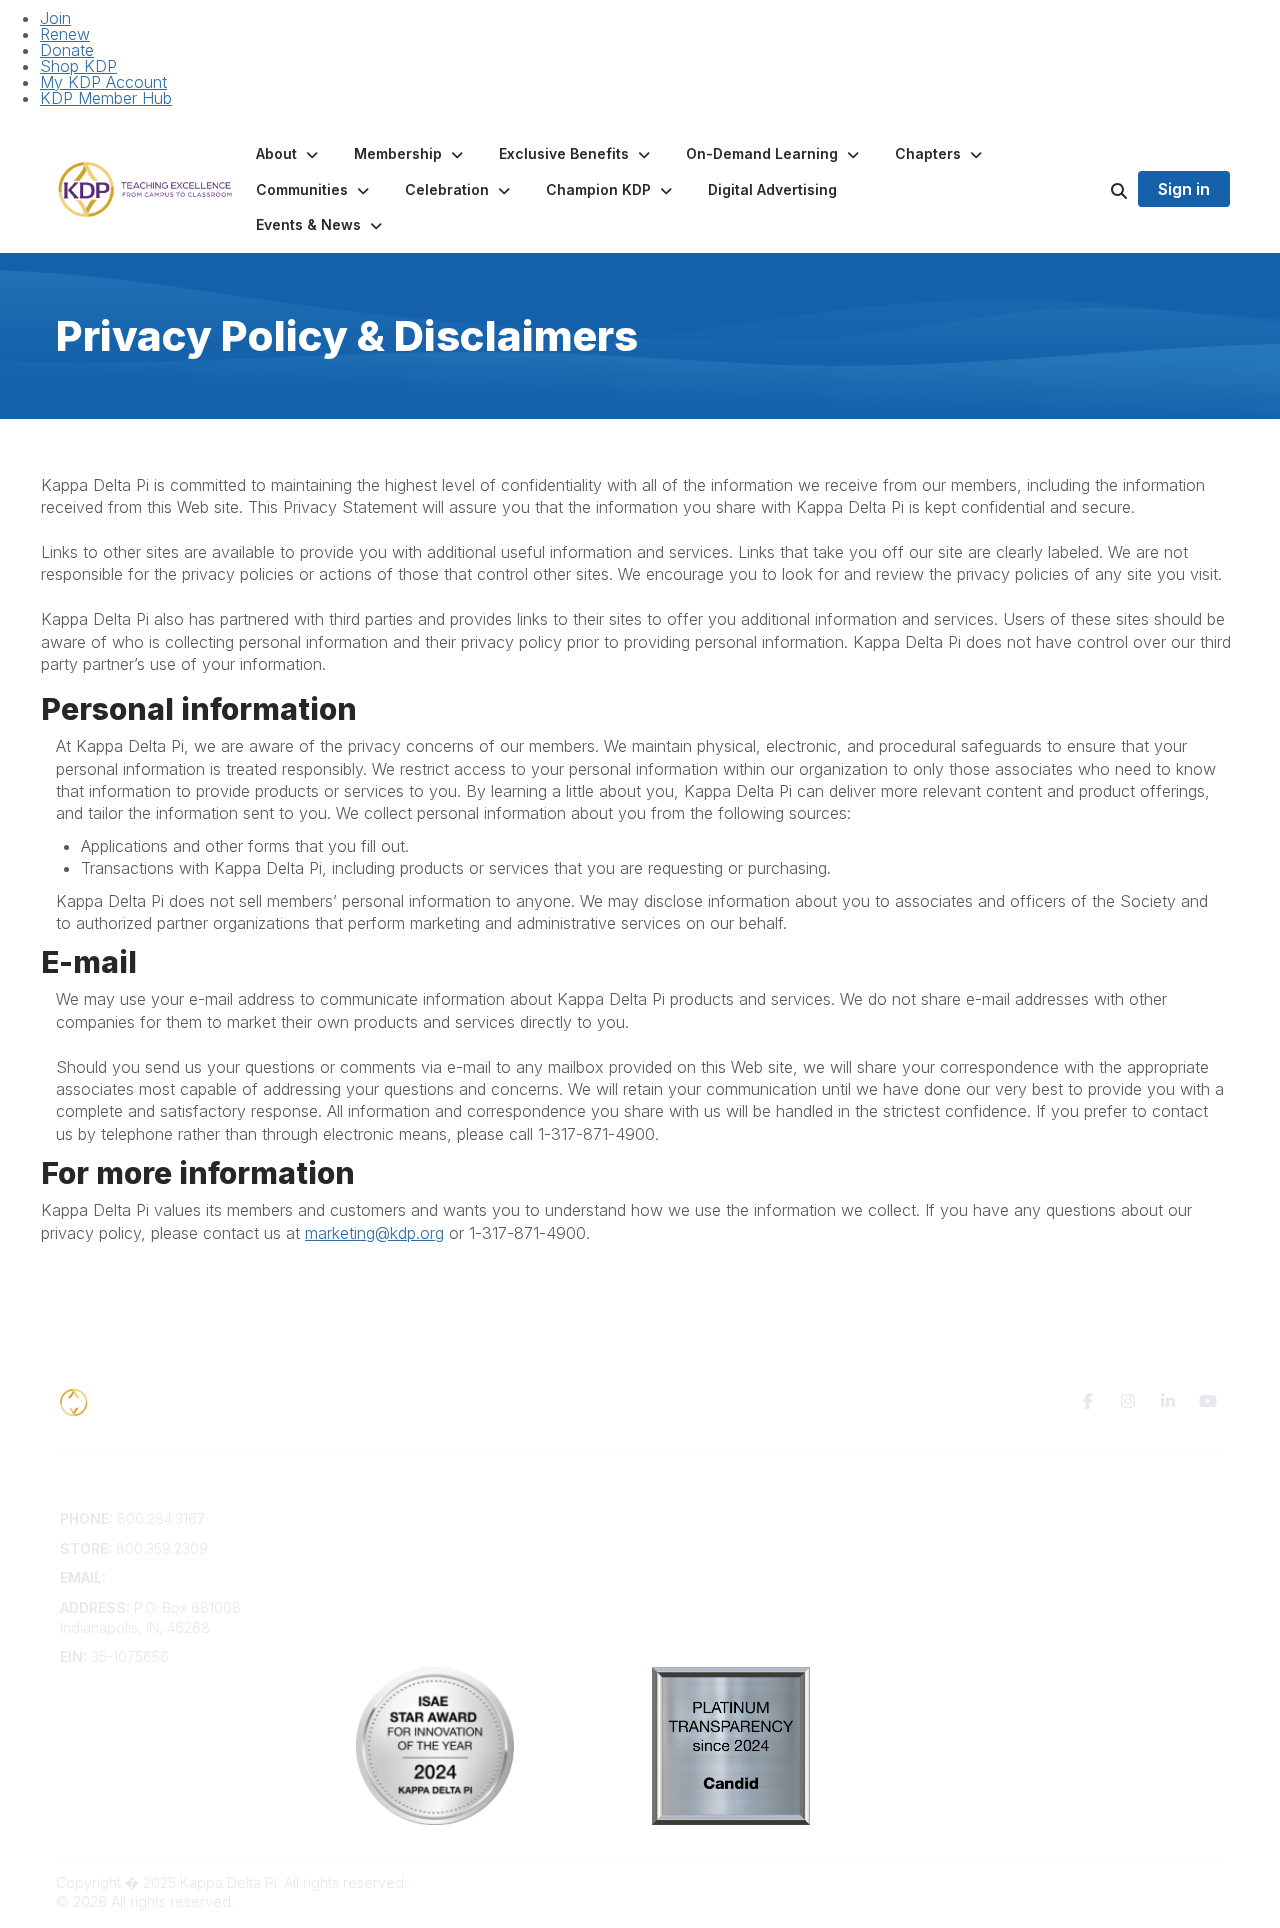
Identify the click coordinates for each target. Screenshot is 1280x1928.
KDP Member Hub (106, 98)
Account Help (400, 1557)
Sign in (1184, 189)
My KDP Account (103, 82)
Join (55, 18)
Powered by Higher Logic (1139, 1882)
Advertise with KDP (418, 1577)
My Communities (705, 1518)
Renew (65, 34)
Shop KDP (78, 66)
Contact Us (392, 1518)
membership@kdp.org (183, 1577)
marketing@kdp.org (374, 1233)
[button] (289, 154)
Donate (67, 50)
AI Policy (976, 1548)
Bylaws (379, 1597)
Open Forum (692, 1538)
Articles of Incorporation (435, 1616)
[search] (1094, 190)
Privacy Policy (994, 1518)
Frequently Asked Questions (449, 1538)
